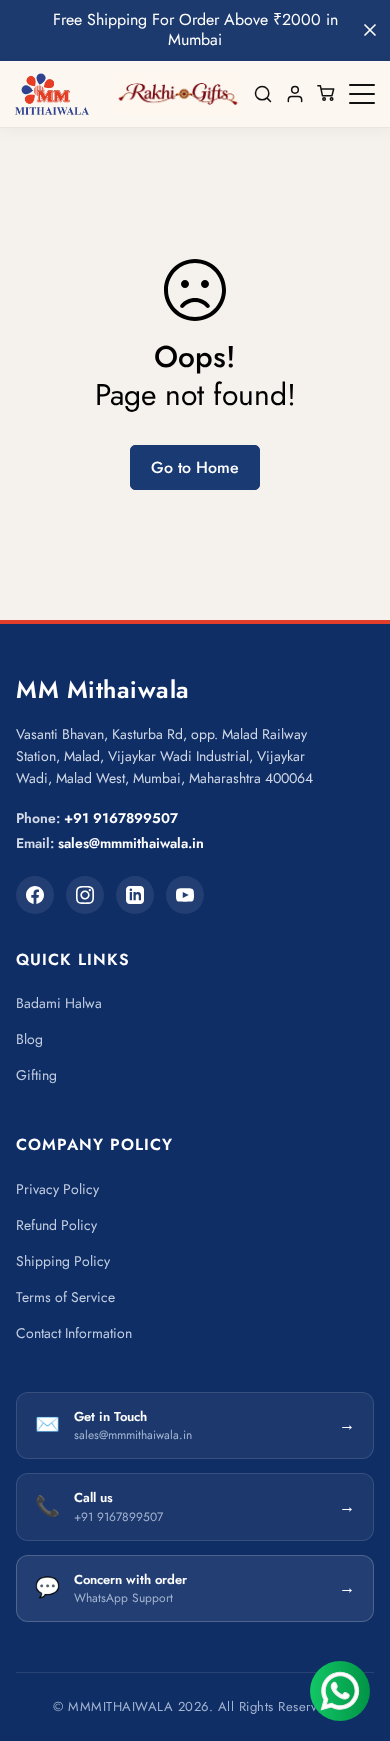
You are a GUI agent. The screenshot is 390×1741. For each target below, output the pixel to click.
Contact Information (74, 1333)
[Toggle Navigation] (362, 94)
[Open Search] (263, 94)
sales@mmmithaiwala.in (131, 843)
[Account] (295, 94)
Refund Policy (56, 1225)
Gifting (36, 1075)
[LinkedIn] (135, 895)
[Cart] (327, 94)
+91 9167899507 (121, 818)
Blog (29, 1039)
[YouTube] (185, 895)
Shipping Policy (63, 1261)
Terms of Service (65, 1297)
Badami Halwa (59, 1003)
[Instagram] (85, 895)
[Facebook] (35, 895)
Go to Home (195, 467)
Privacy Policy (57, 1189)
